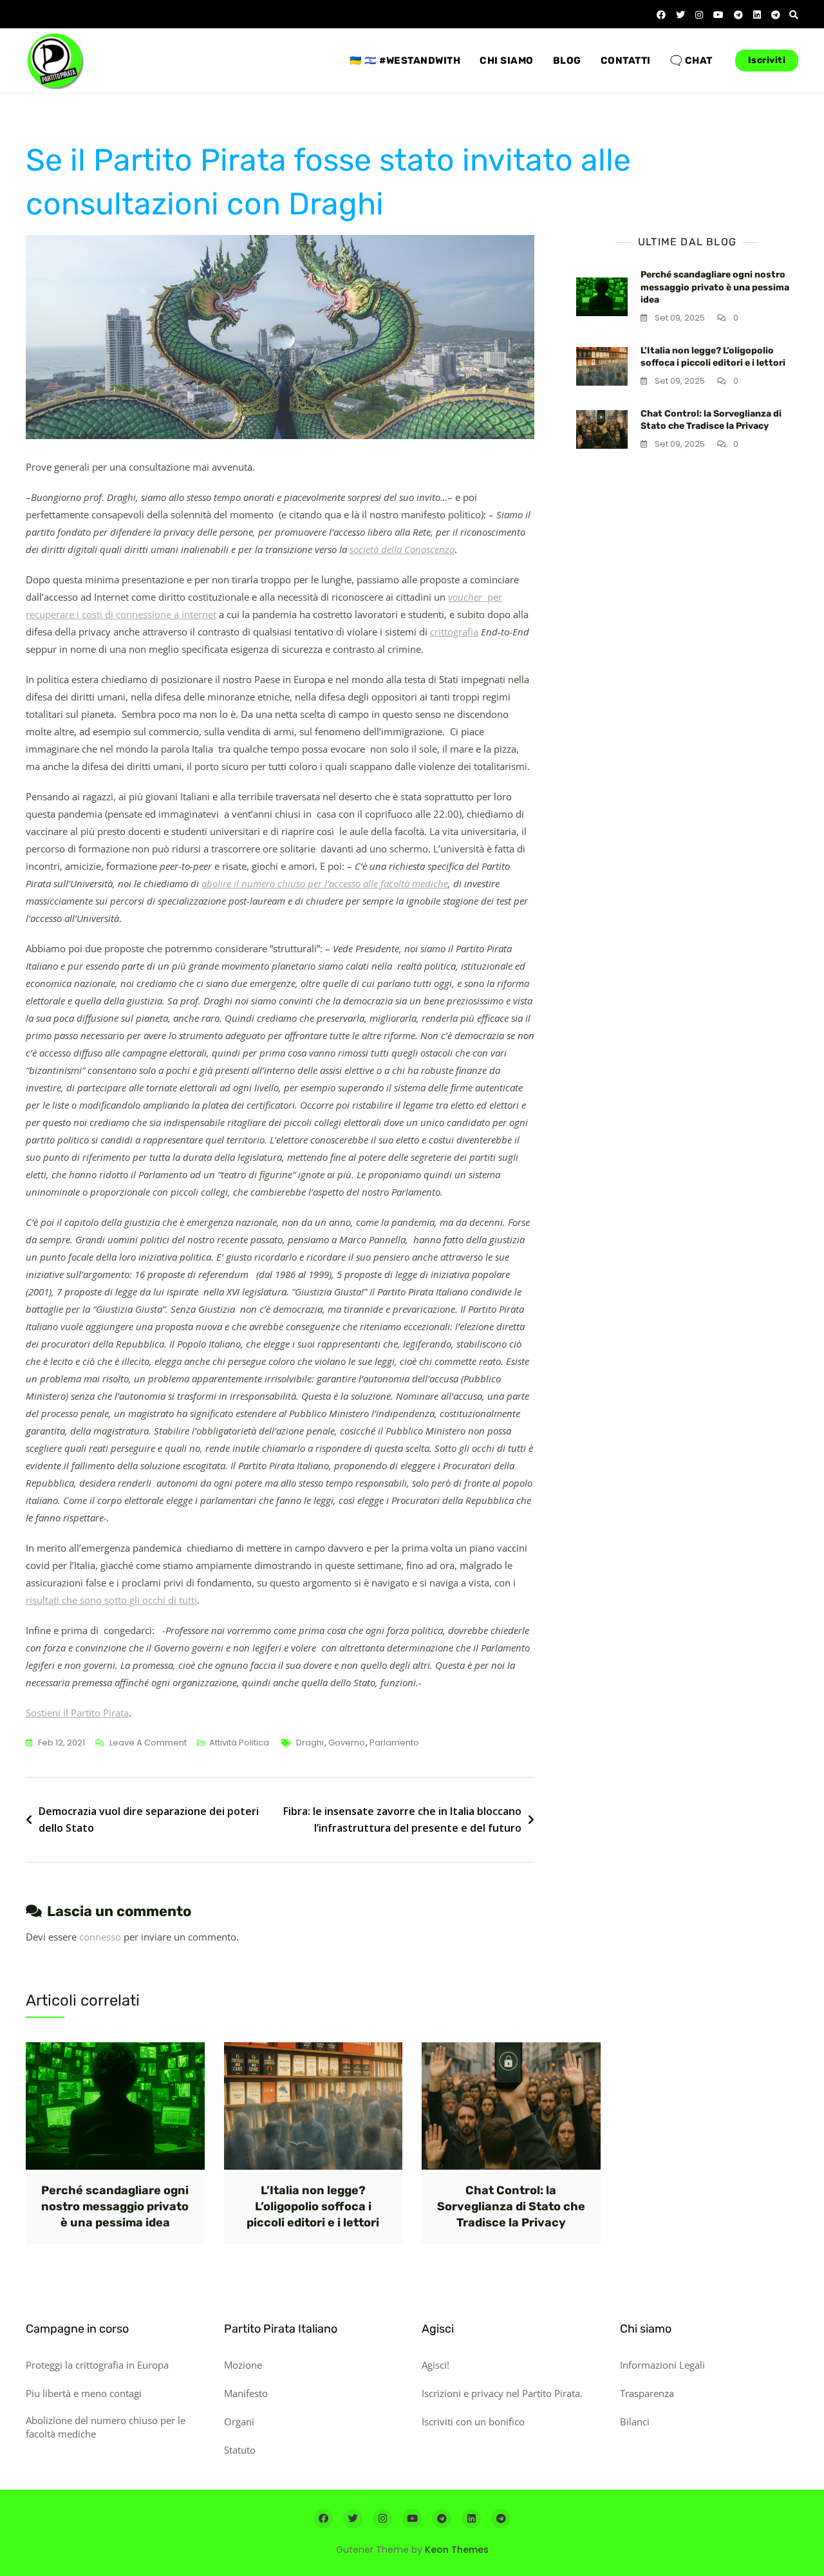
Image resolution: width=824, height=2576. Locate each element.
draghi (310, 1743)
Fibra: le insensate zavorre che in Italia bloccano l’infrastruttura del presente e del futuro (402, 1819)
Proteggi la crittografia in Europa (97, 2365)
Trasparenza (647, 2393)
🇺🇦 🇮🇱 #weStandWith (405, 61)
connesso (100, 1937)
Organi (239, 2421)
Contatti (626, 61)
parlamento (394, 1743)
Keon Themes (457, 2550)
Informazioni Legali (662, 2365)
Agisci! (435, 2365)
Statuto (240, 2450)
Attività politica (239, 1743)
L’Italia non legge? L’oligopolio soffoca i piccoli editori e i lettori (313, 2206)
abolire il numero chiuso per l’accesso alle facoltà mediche (325, 883)
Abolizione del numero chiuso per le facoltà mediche (106, 2427)
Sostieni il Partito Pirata (77, 1713)
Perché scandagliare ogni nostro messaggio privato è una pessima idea (715, 287)
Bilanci (635, 2421)
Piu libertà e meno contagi (84, 2393)
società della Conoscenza (402, 549)
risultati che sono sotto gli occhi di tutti (111, 1600)
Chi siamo (507, 61)
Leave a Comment (148, 1744)
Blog (567, 61)
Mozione (243, 2365)
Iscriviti (767, 60)
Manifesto (246, 2393)
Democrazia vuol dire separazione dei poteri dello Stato (149, 1819)
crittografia (454, 632)
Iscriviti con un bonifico (473, 2421)
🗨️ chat (691, 61)
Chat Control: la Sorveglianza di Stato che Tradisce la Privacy (511, 2206)
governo (347, 1743)
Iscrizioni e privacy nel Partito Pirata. (502, 2393)
